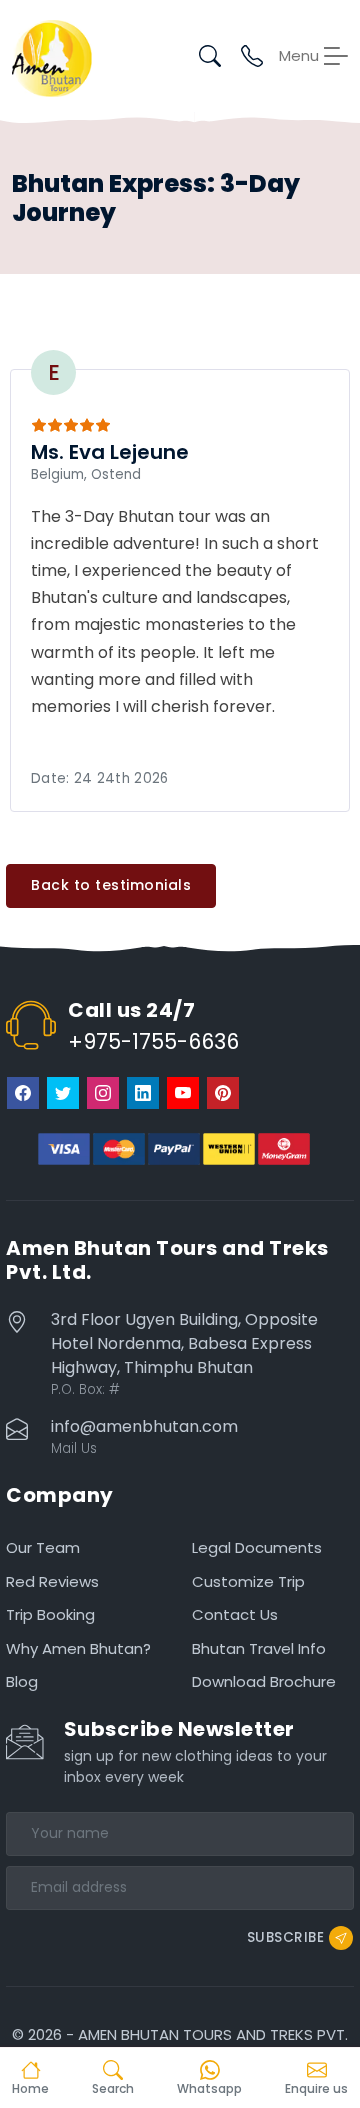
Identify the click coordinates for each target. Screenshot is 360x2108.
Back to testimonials (111, 885)
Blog (22, 1681)
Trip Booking (50, 1614)
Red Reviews (52, 1581)
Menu (299, 56)
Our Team (43, 1547)
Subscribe (286, 1936)
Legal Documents (257, 1547)
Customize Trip (248, 1581)
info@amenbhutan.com (144, 1426)
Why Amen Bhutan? (78, 1648)
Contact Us (235, 1614)
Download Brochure (264, 1681)
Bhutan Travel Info (259, 1648)
